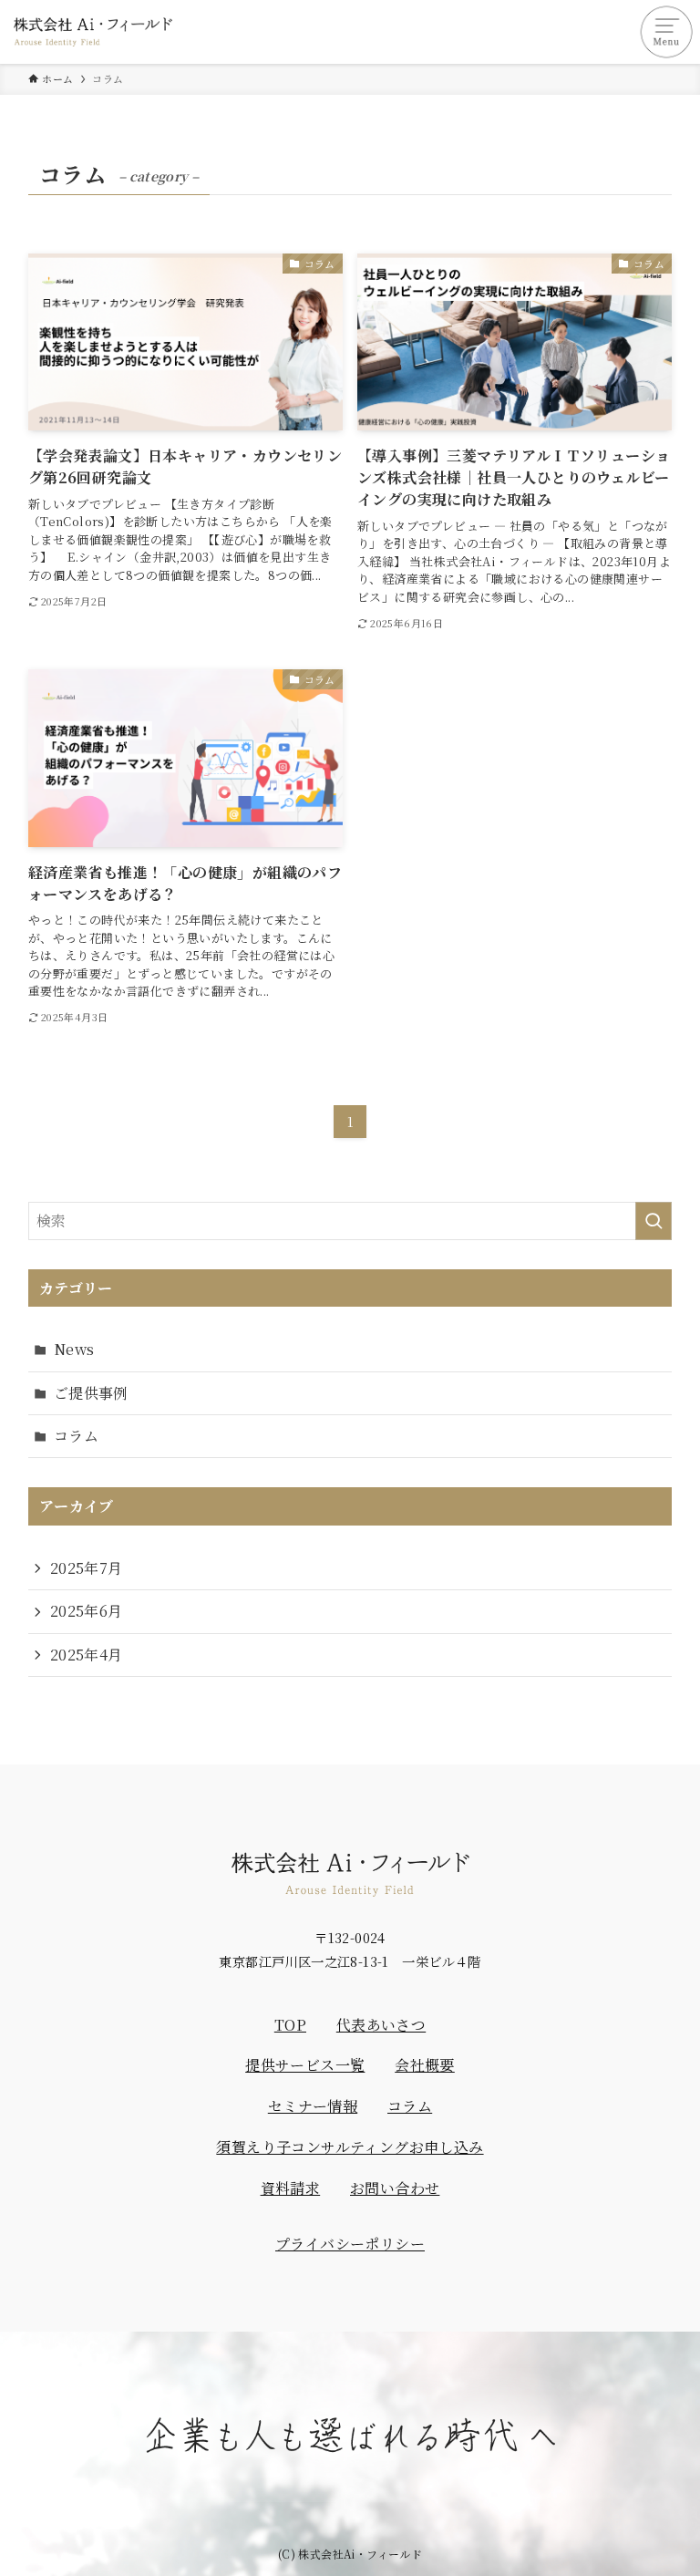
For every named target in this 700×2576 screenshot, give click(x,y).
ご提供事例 (91, 1393)
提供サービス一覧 (305, 2065)
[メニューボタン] (668, 32)
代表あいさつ (381, 2025)
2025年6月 (87, 1611)
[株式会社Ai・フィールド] (93, 32)
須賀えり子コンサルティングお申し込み (350, 2147)
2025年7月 (87, 1568)
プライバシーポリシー (350, 2244)
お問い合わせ (395, 2188)
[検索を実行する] (654, 1221)
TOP (290, 2025)
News (74, 1349)
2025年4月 (87, 1655)
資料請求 (291, 2188)
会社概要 (425, 2065)
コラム (76, 1436)
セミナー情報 (313, 2106)
